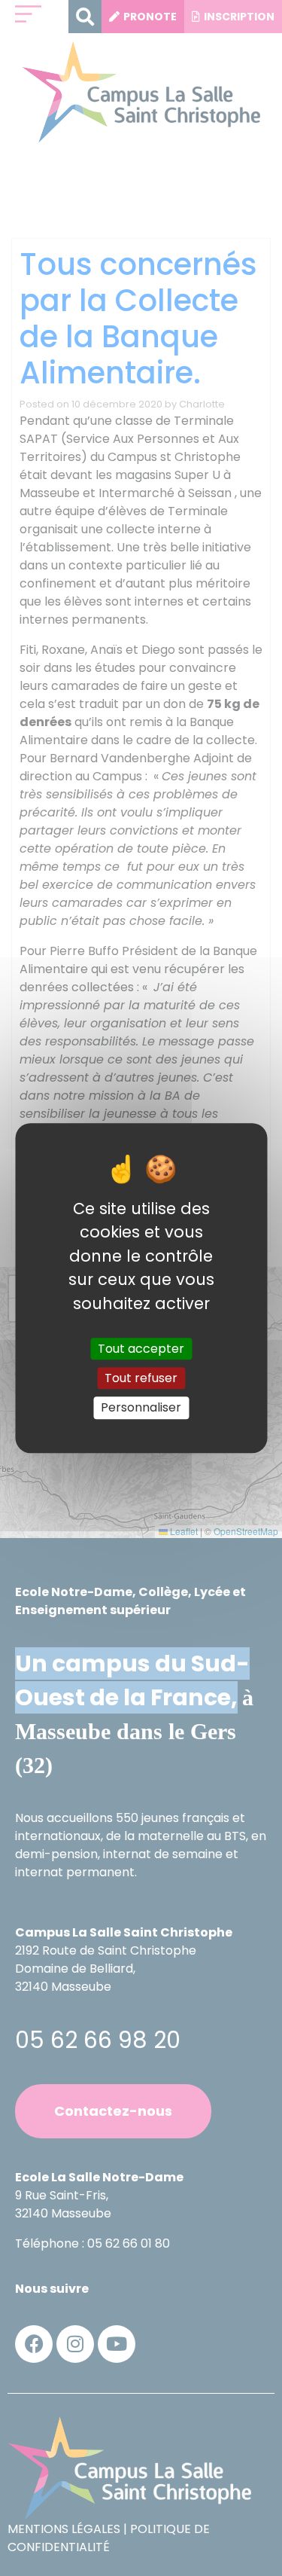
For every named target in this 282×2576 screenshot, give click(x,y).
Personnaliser (141, 1408)
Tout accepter (141, 1349)
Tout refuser (141, 1378)
